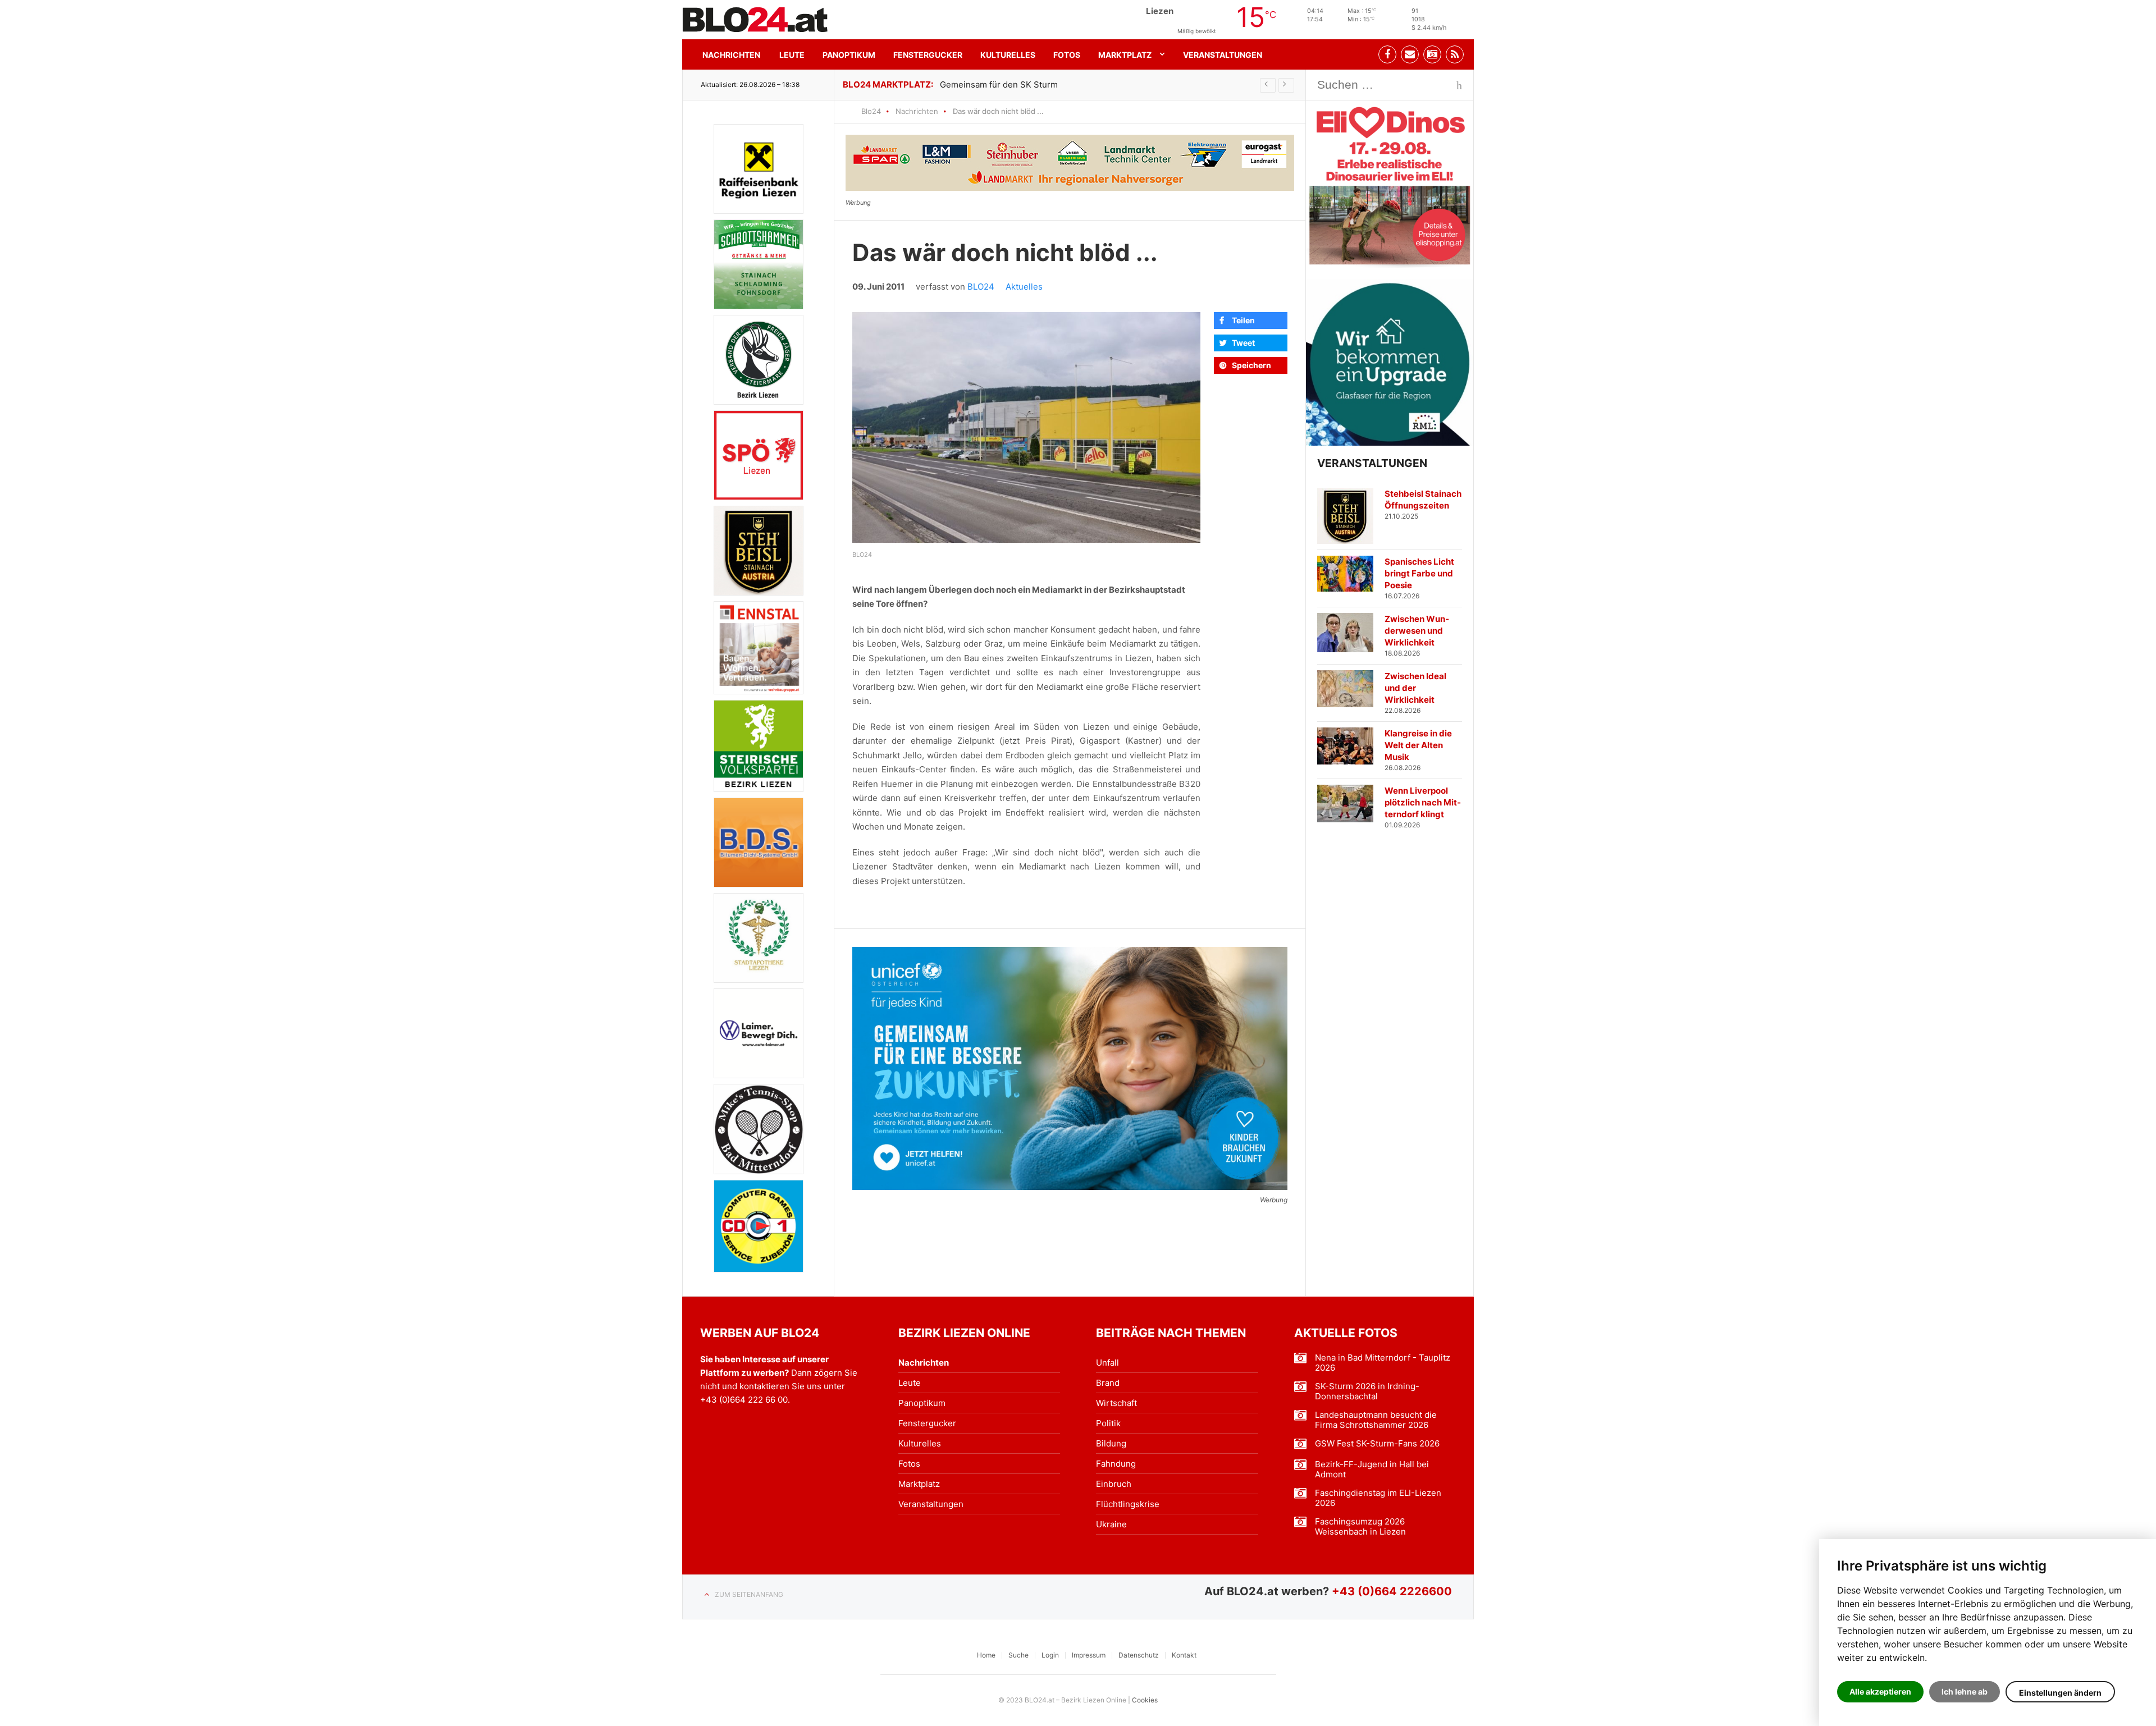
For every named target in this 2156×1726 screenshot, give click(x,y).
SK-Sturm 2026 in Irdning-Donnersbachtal (1367, 1391)
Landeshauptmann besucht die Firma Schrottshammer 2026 (1376, 1420)
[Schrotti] (759, 264)
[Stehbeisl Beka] (759, 551)
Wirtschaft (1116, 1403)
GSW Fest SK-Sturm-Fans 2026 (1377, 1444)
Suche (1018, 1655)
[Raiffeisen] (759, 169)
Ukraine (1111, 1524)
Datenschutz (1139, 1655)
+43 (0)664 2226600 (1392, 1591)
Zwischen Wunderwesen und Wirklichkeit (1417, 631)
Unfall (1107, 1363)
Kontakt (1184, 1655)
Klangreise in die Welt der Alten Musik (1418, 745)
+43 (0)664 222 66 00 (744, 1400)
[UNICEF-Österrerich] (1070, 1068)
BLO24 (981, 287)
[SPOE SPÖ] (759, 455)
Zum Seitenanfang (749, 1594)
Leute (792, 55)
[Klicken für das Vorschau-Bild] (1026, 428)
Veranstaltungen (1223, 55)
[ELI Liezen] (1390, 184)
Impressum (1089, 1655)
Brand (1108, 1383)
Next (1286, 85)
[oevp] (759, 746)
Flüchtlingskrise (1128, 1504)
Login (1050, 1655)
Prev (1268, 85)
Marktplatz (1125, 55)
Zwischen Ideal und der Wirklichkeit (1415, 688)
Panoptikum (849, 55)
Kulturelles (1008, 55)
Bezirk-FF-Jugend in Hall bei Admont (1372, 1469)
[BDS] (759, 843)
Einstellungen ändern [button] (2060, 1693)
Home (986, 1655)
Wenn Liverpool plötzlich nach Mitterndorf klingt (1423, 802)
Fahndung (1116, 1464)
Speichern (1251, 365)
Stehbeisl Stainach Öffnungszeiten (1423, 500)
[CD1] (759, 1226)
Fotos (1067, 55)
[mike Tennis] (759, 1129)
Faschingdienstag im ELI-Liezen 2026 (1378, 1498)
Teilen (1243, 320)
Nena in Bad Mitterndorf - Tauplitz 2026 (1383, 1363)
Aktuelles (1024, 287)
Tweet (1243, 343)
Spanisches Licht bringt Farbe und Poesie (1419, 573)
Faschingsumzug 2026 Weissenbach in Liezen (1360, 1527)
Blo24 (871, 111)
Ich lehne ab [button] (1965, 1691)
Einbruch (1114, 1484)
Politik (1108, 1423)
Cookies (1145, 1700)
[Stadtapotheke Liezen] (759, 938)
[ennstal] (759, 647)
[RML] (1390, 363)
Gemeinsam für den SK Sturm (999, 84)
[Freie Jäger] (759, 360)
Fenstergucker (928, 55)
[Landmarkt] (1070, 163)
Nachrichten (731, 55)
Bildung (1111, 1443)
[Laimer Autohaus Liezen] (759, 1033)
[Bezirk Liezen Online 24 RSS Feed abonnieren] (1455, 54)
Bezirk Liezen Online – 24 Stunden (755, 20)
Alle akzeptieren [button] (1880, 1691)
